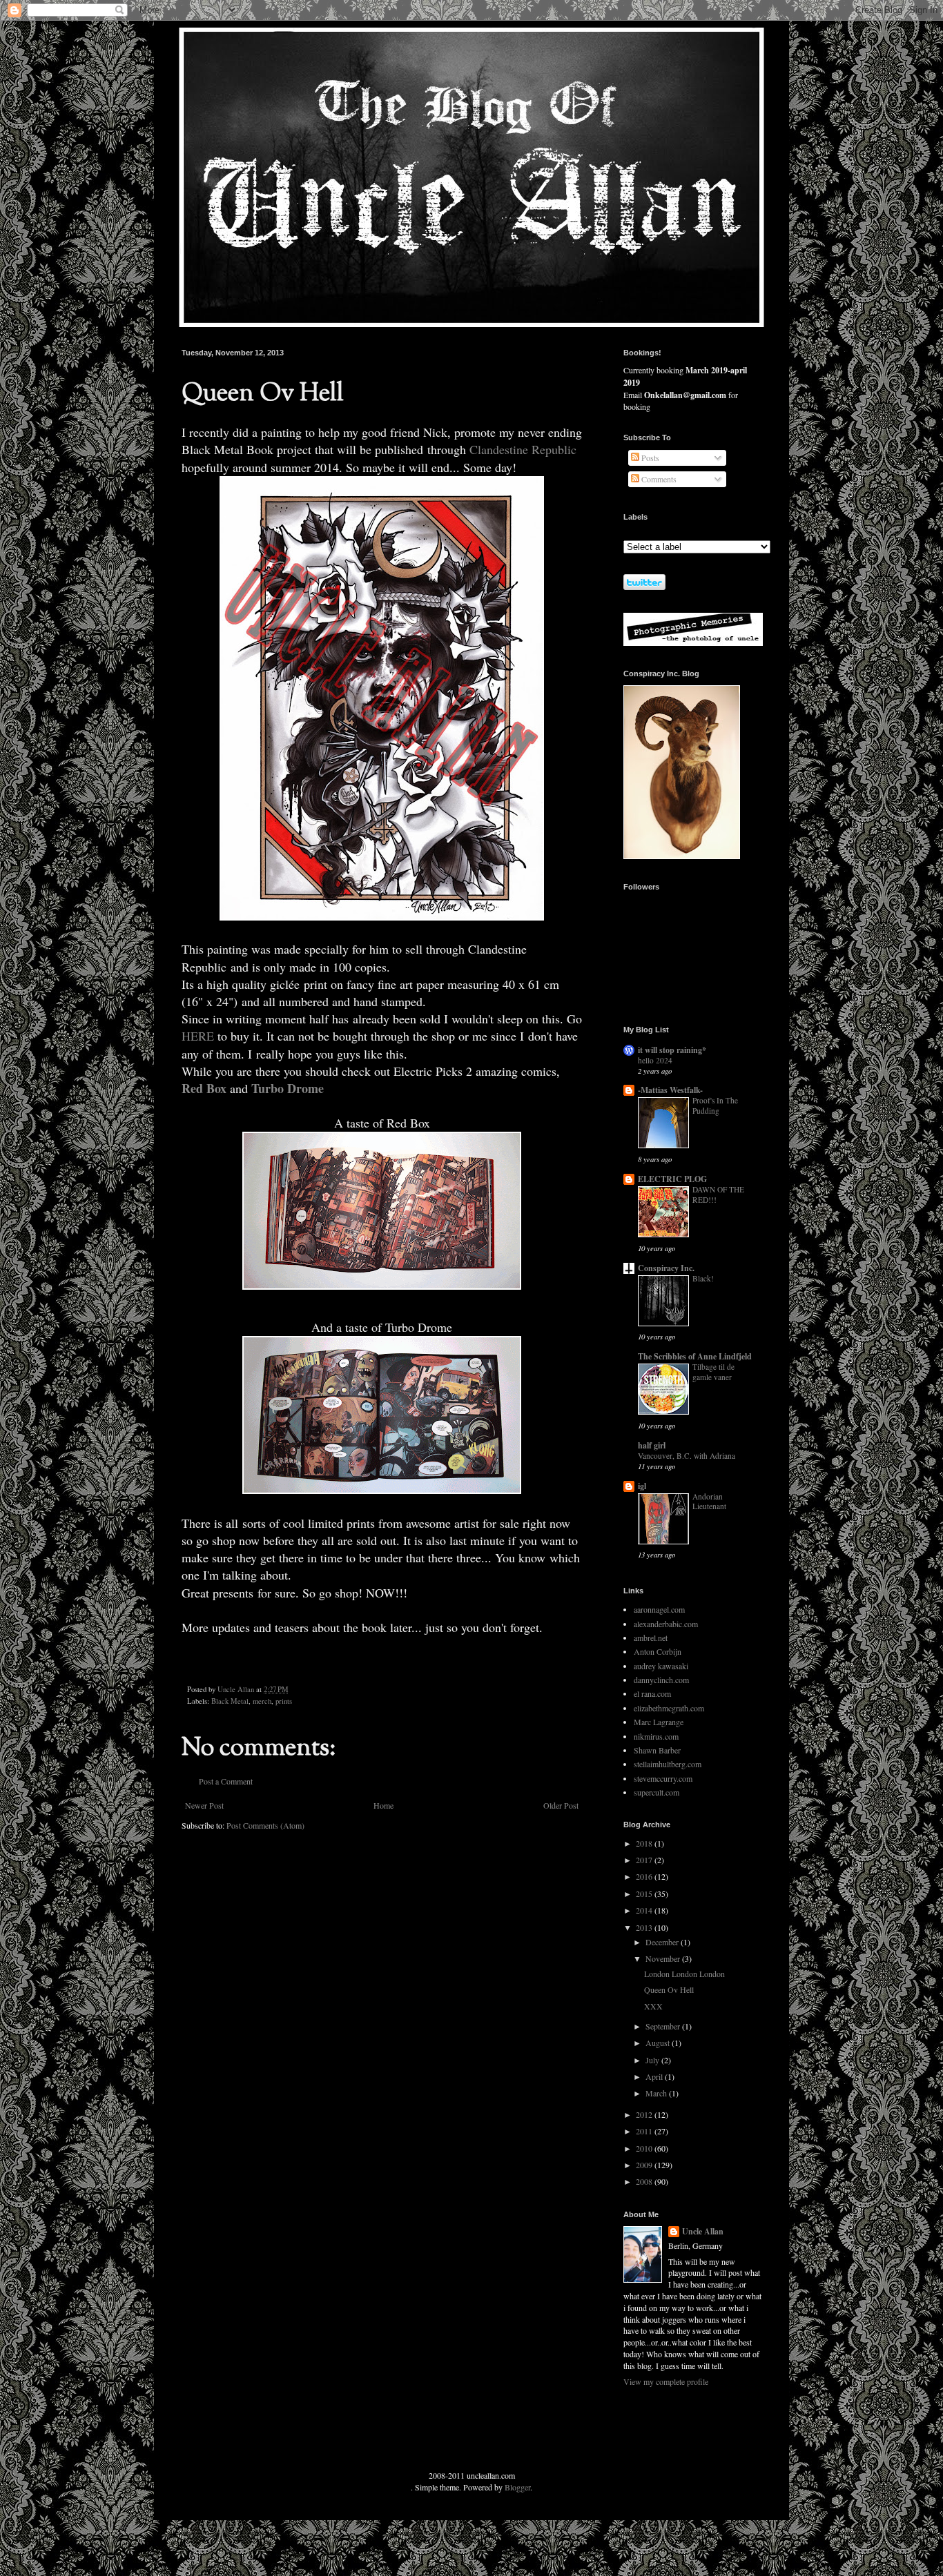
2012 (645, 2114)
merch (262, 1701)
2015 (645, 1894)
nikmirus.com (656, 1736)
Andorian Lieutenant (709, 1502)
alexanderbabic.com (666, 1624)
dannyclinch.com (661, 1680)
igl (642, 1486)
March (657, 2093)
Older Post (561, 1805)
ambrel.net (651, 1638)
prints (284, 1701)
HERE (198, 1036)
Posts (649, 458)
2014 (645, 1910)
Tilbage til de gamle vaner (713, 1372)
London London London (684, 1974)
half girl (652, 1445)
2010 (645, 2148)
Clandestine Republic (521, 449)
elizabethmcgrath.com (669, 1708)
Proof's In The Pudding (715, 1105)
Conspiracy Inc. (666, 1268)
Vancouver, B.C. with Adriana (687, 1456)
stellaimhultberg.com (668, 1764)
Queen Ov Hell (669, 1989)
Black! (703, 1278)
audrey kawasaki (661, 1666)
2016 (645, 1876)
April (655, 2076)
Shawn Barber (657, 1750)
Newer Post (204, 1805)
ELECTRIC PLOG (672, 1179)
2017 (645, 1860)
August (659, 2043)
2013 (645, 1927)
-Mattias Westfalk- (670, 1090)
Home (383, 1805)
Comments (658, 479)
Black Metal (230, 1701)
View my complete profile (666, 2381)
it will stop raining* (672, 1050)
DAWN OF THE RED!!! (718, 1194)
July (653, 2060)
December (663, 1942)
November (664, 1958)
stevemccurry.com (663, 1778)
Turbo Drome (288, 1088)
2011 (645, 2131)
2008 (645, 2181)
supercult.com (657, 1792)
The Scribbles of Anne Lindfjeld (695, 1356)
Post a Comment (226, 1781)
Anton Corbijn (658, 1651)
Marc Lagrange (659, 1722)
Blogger (517, 2487)
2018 (645, 1843)
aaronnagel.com (659, 1609)
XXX (653, 2006)
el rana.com (652, 1693)
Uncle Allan (703, 2232)
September (664, 2026)
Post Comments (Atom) (265, 1825)
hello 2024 (655, 1060)
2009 (645, 2165)
